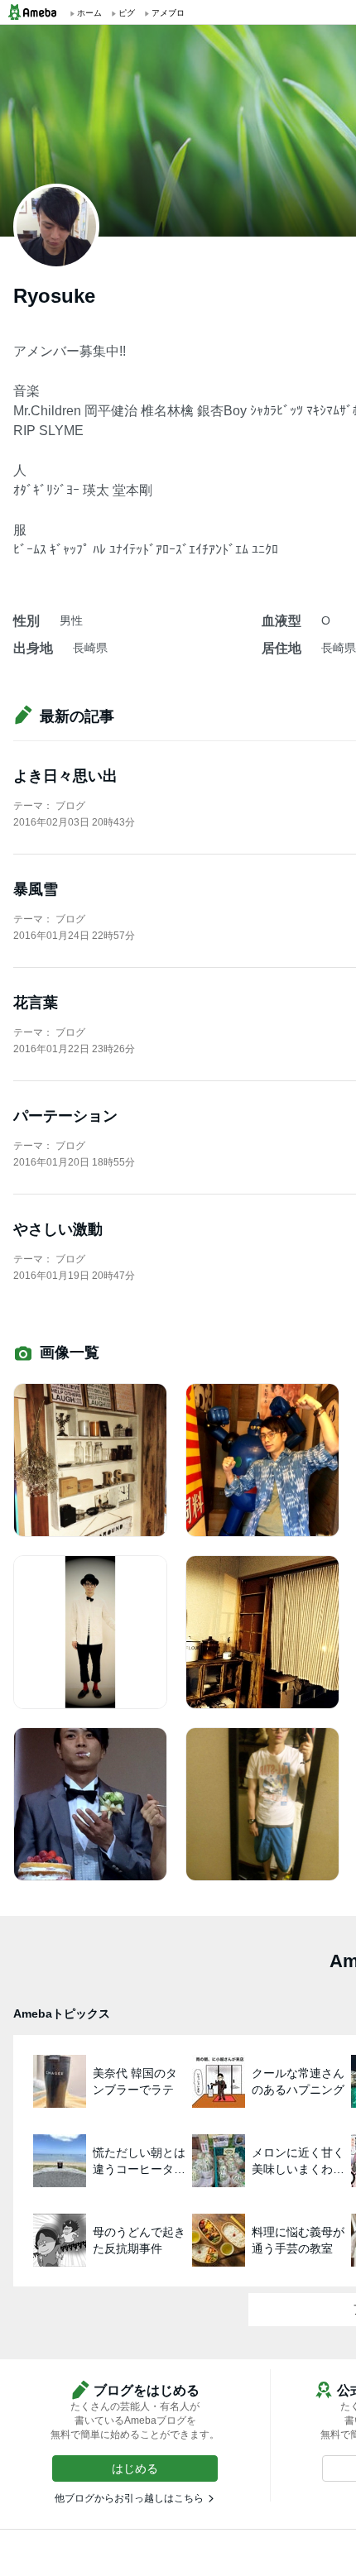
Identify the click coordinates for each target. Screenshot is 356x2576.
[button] (135, 2468)
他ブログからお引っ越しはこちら (129, 2498)
